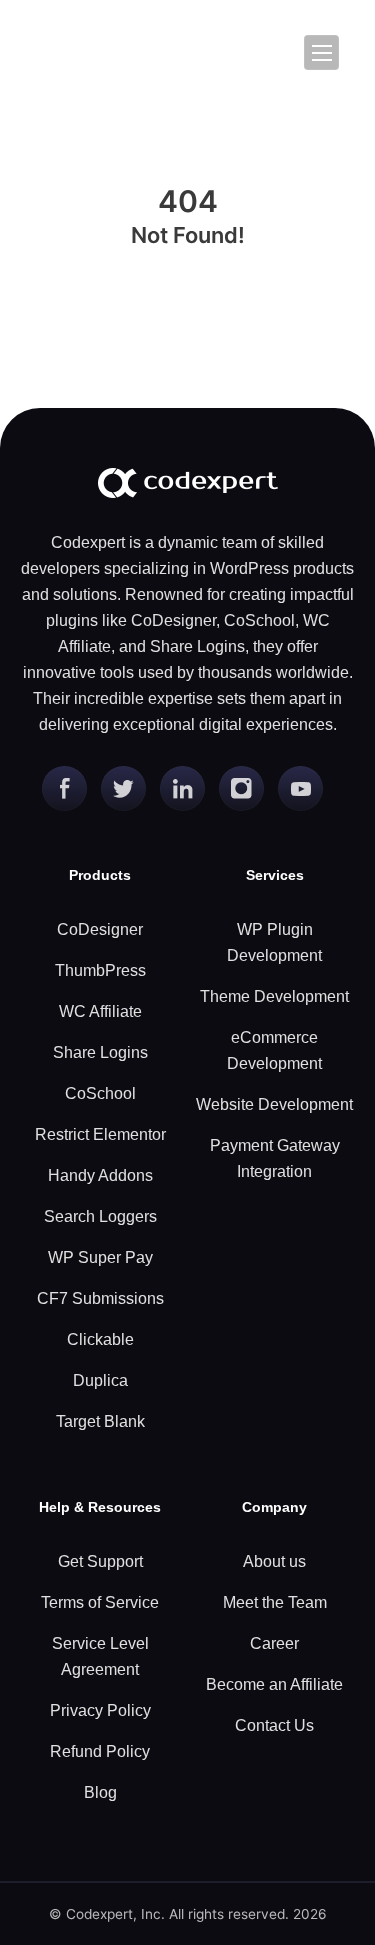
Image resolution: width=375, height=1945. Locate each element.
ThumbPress (100, 970)
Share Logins (100, 1052)
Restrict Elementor (100, 1134)
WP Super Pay (100, 1257)
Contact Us (274, 1725)
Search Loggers (100, 1216)
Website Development (274, 1104)
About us (274, 1561)
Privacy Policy (100, 1710)
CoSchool (100, 1093)
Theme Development (274, 996)
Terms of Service (100, 1602)
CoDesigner (100, 929)
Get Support (100, 1561)
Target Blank (100, 1421)
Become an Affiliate (274, 1684)
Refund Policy (100, 1751)
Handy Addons (100, 1175)
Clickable (100, 1339)
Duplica (100, 1380)
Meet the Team (275, 1602)
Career (274, 1643)
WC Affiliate (100, 1011)
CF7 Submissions (100, 1298)
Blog (100, 1792)
